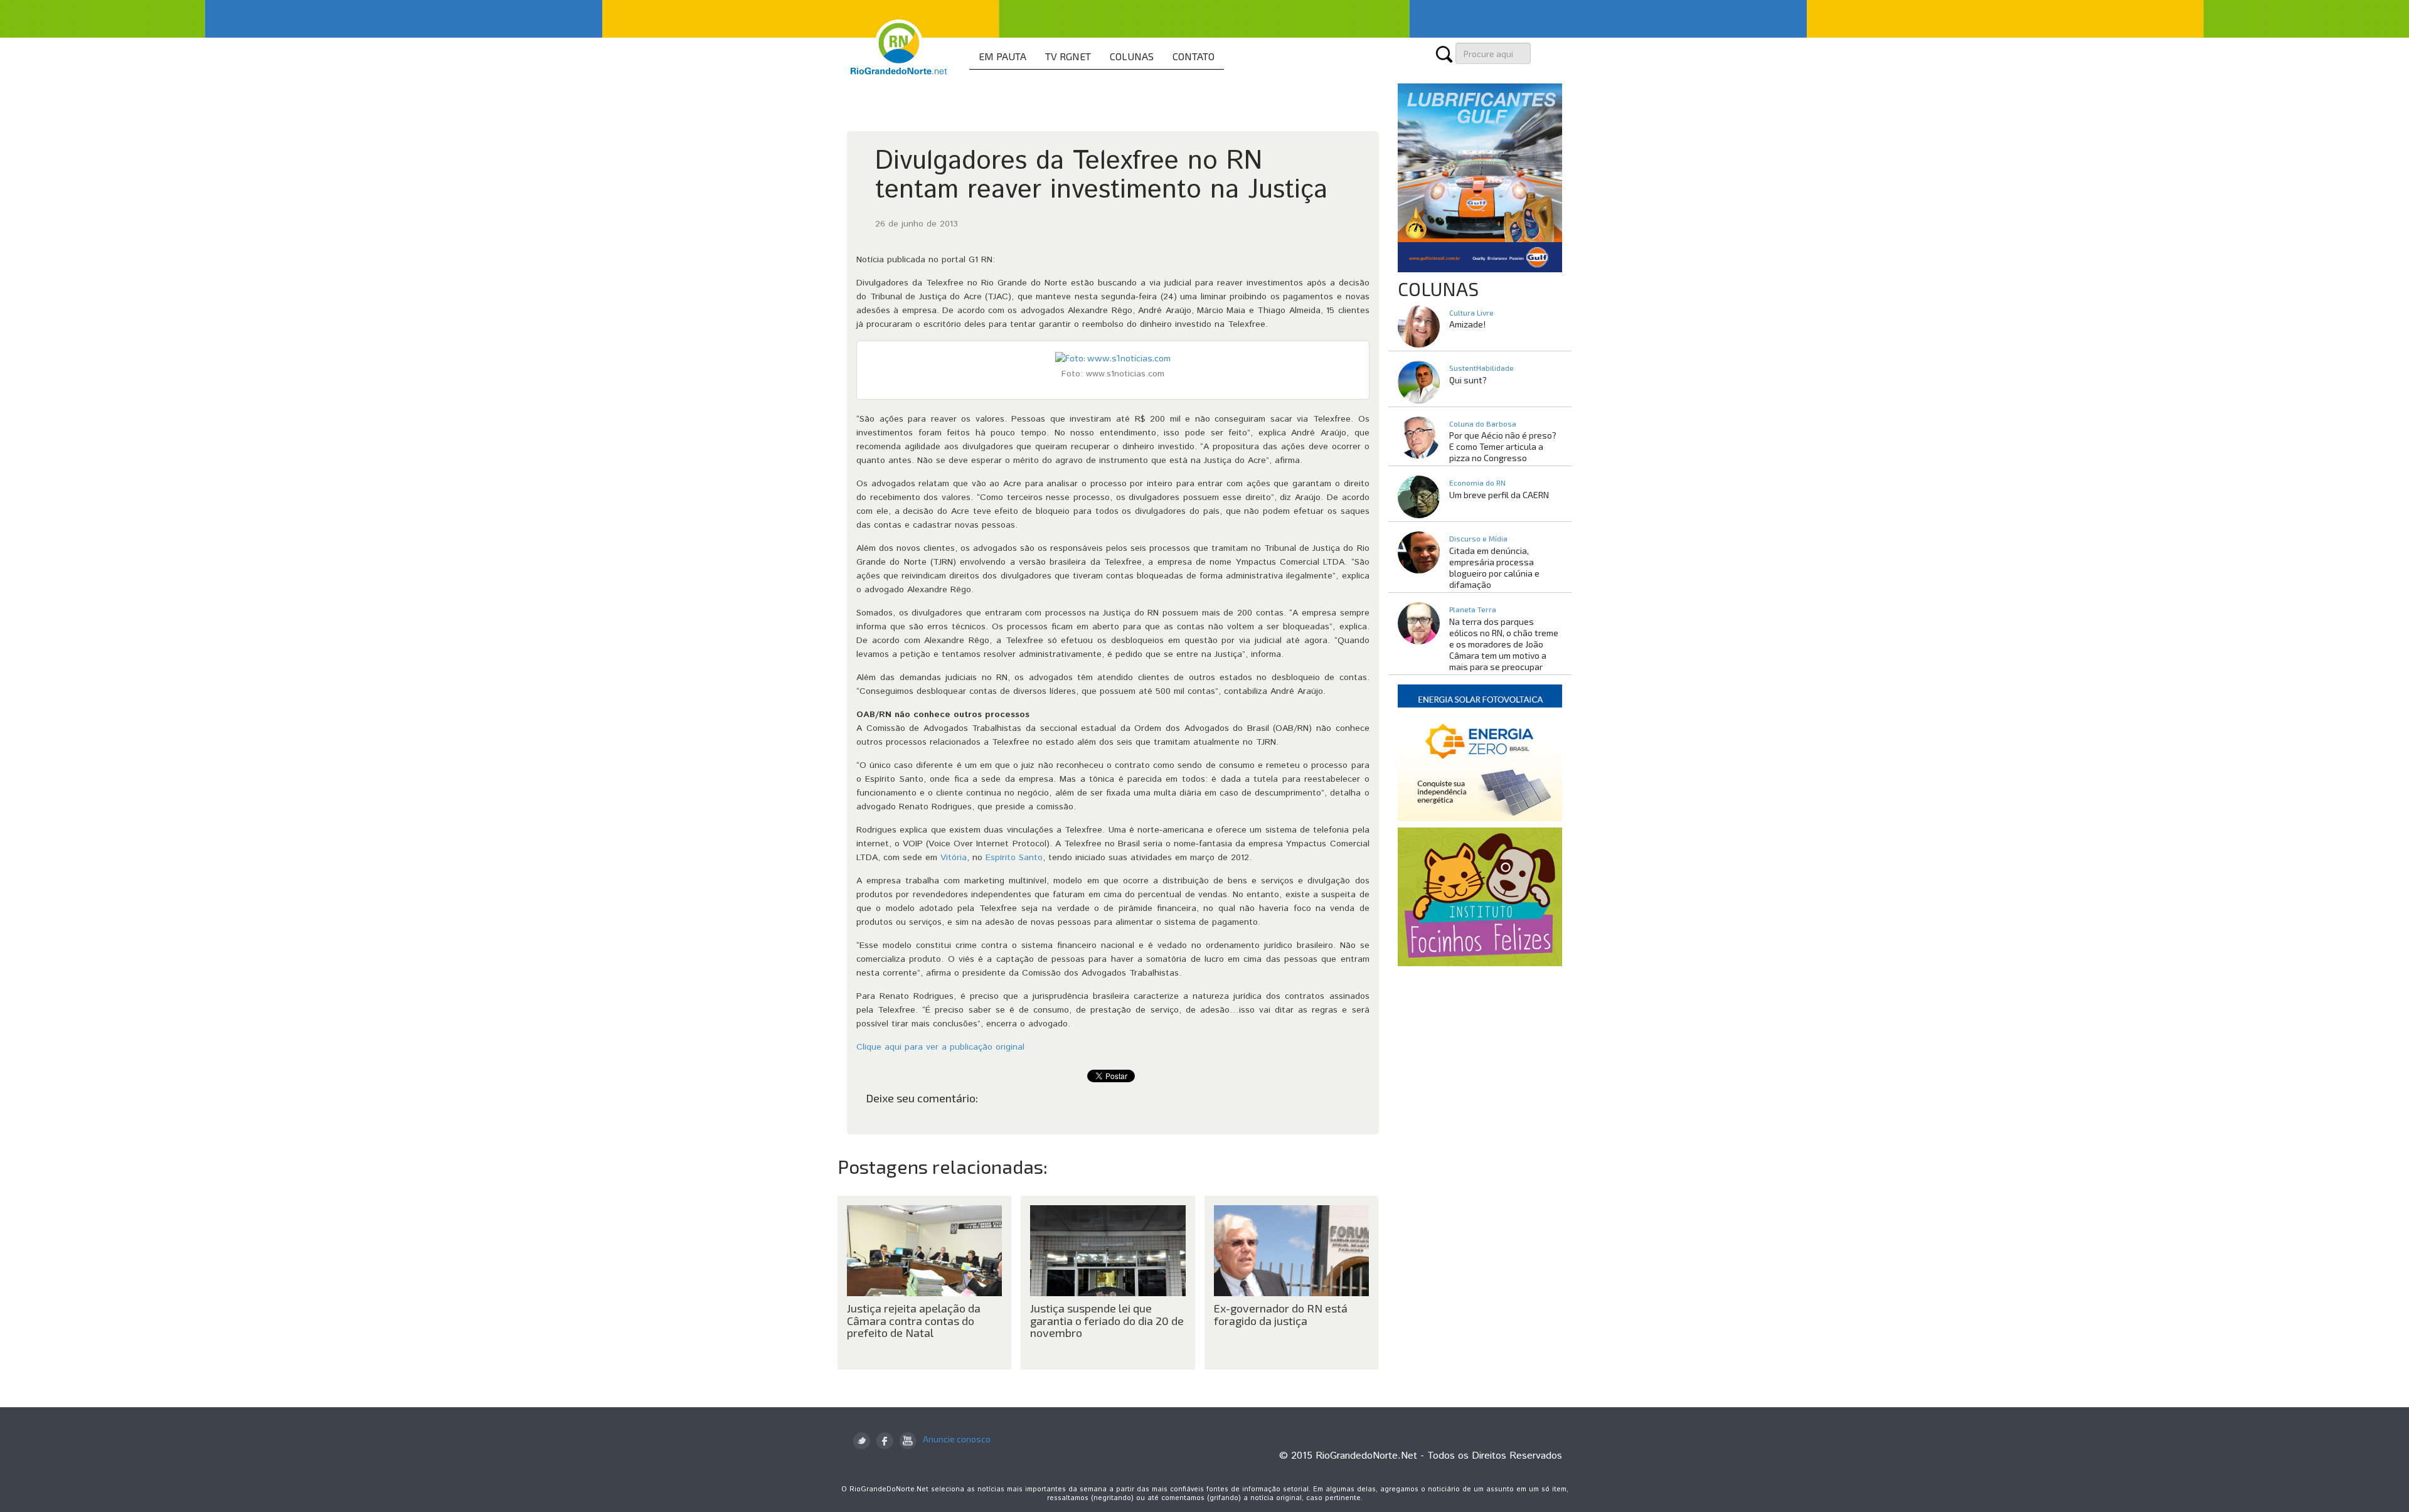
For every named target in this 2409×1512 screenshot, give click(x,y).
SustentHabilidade (1481, 368)
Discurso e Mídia (1478, 538)
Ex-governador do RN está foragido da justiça (1281, 1314)
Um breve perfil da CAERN (1499, 495)
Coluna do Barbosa (1483, 423)
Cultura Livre (1471, 312)
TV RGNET (1068, 56)
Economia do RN (1477, 482)
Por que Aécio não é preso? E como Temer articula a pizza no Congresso (1503, 446)
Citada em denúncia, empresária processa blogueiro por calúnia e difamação (1494, 567)
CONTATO (1194, 56)
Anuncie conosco (957, 1439)
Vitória (954, 858)
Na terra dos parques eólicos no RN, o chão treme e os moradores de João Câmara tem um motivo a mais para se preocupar (1504, 644)
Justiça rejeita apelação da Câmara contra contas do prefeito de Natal (914, 1321)
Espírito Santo (1014, 858)
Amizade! (1467, 324)
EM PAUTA (1002, 56)
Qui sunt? (1468, 380)
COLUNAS (1132, 56)
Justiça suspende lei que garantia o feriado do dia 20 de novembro (1107, 1321)
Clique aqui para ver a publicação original (940, 1047)
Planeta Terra (1473, 609)
